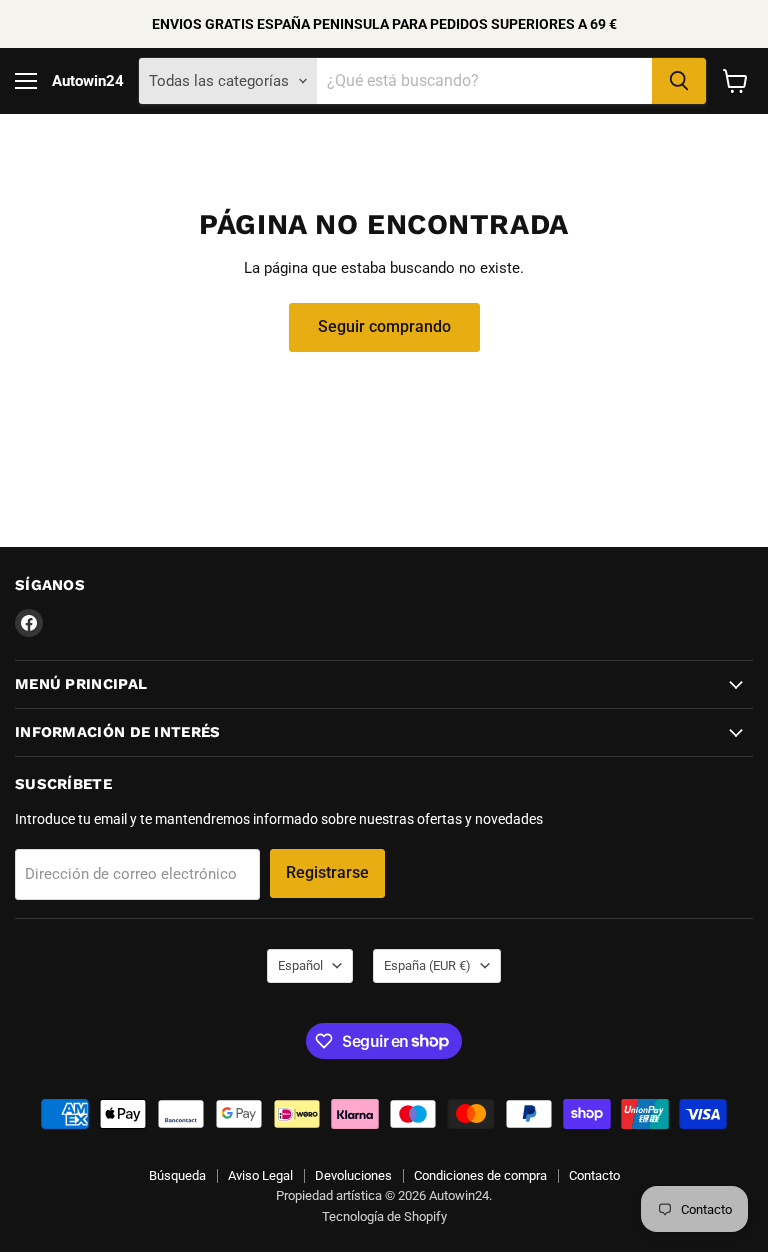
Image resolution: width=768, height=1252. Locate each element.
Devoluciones (353, 1175)
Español (300, 965)
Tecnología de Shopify (384, 1216)
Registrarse (327, 872)
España (427, 965)
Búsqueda (177, 1175)
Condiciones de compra (480, 1175)
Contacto (594, 1175)
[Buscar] (679, 81)
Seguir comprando (384, 326)
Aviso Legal (260, 1175)
